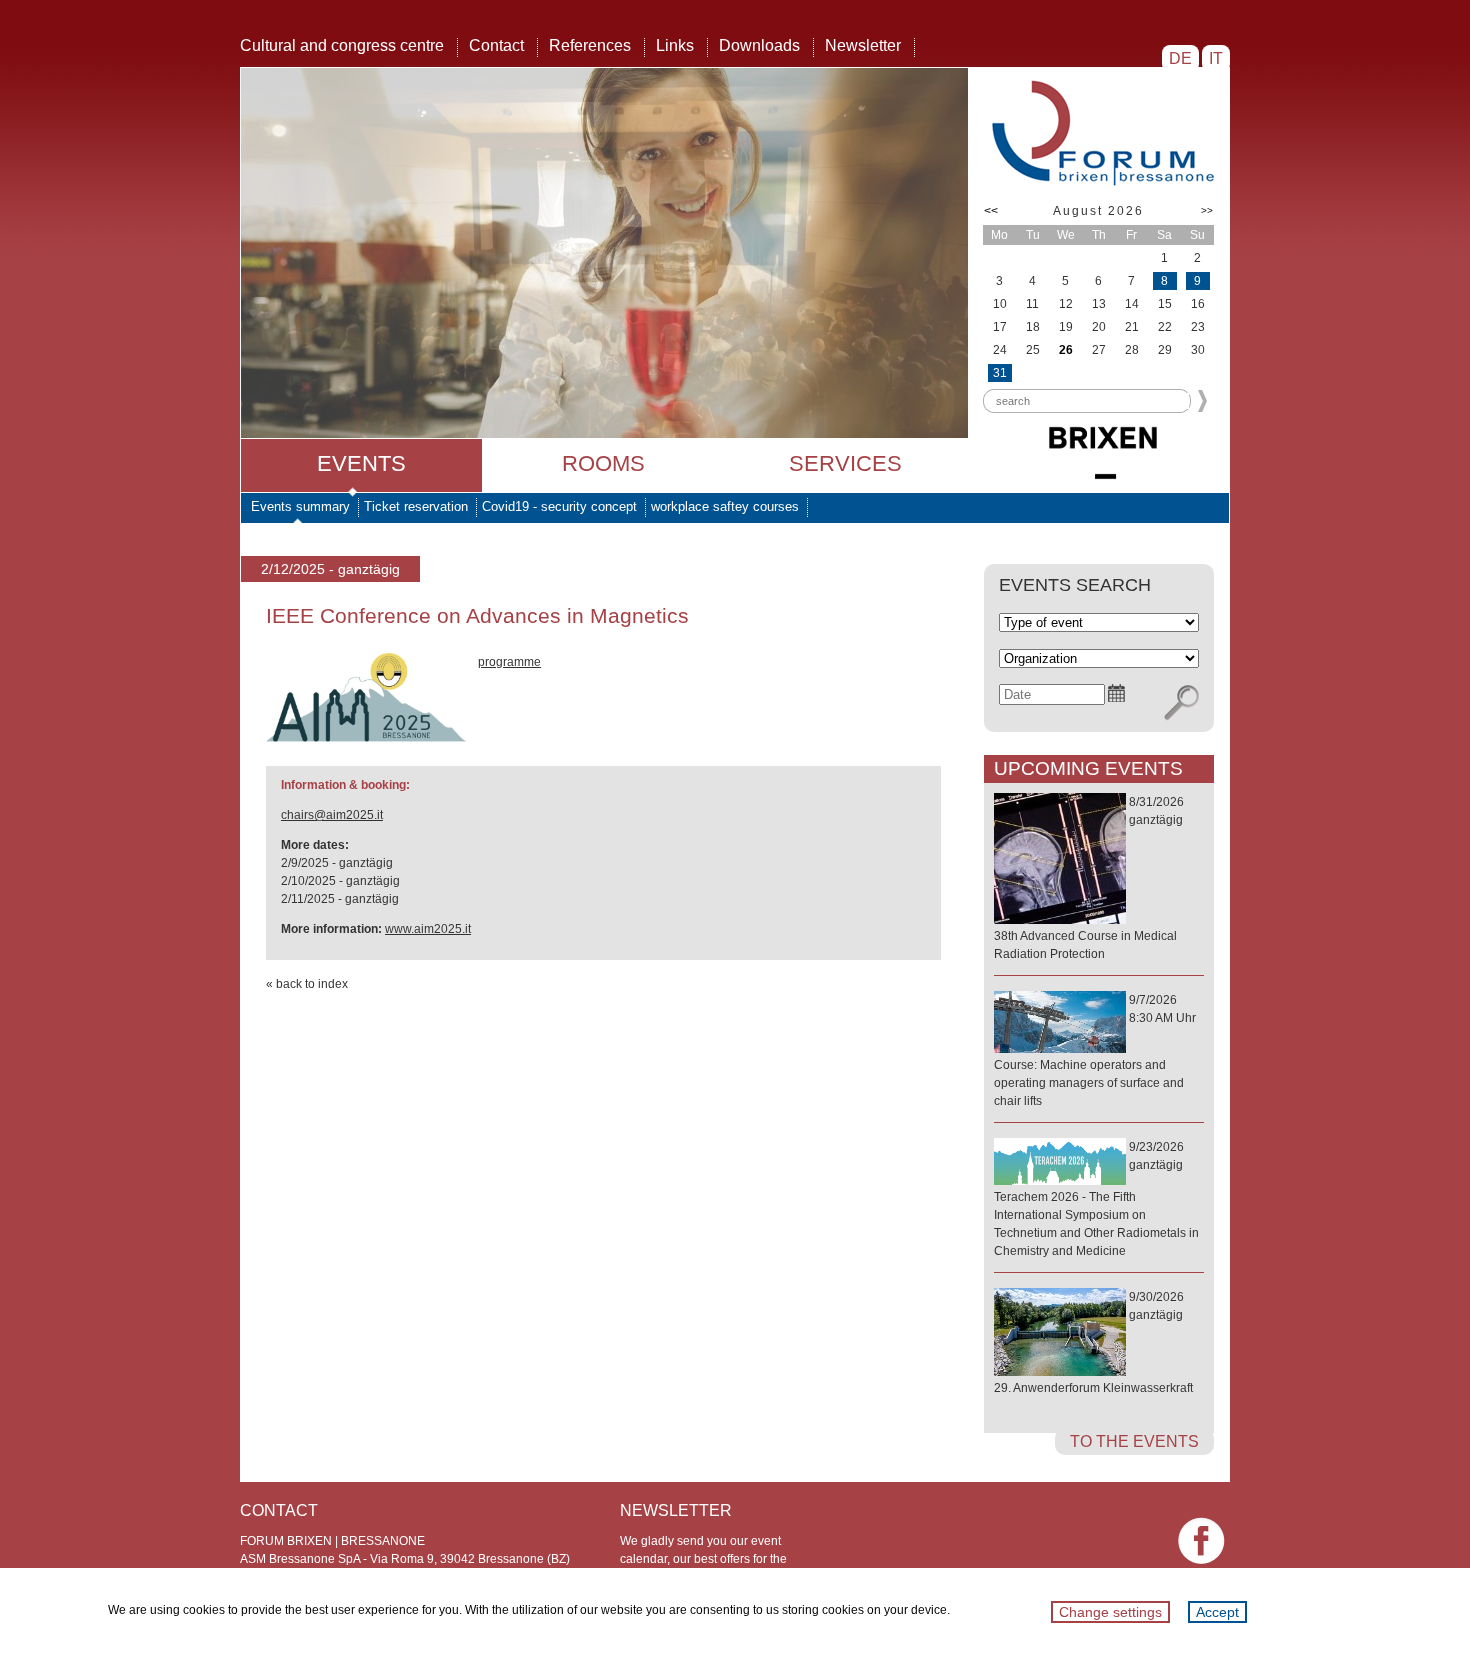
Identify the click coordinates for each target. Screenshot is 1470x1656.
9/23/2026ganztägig (1096, 1199)
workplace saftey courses (725, 506)
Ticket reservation (416, 506)
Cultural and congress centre (342, 45)
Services (845, 463)
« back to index (307, 984)
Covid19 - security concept (559, 506)
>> (1207, 210)
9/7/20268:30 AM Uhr (1095, 1050)
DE (1180, 58)
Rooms (603, 463)
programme (509, 662)
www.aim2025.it (428, 929)
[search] (1181, 703)
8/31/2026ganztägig (1089, 878)
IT (1216, 58)
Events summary (300, 506)
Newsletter (863, 45)
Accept (1217, 1612)
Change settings (1110, 1612)
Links (675, 45)
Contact (496, 45)
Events (361, 463)
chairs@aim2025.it (332, 815)
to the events (1134, 1441)
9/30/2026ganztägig (1093, 1342)
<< (991, 211)
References (590, 45)
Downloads (759, 45)
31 (1000, 373)
